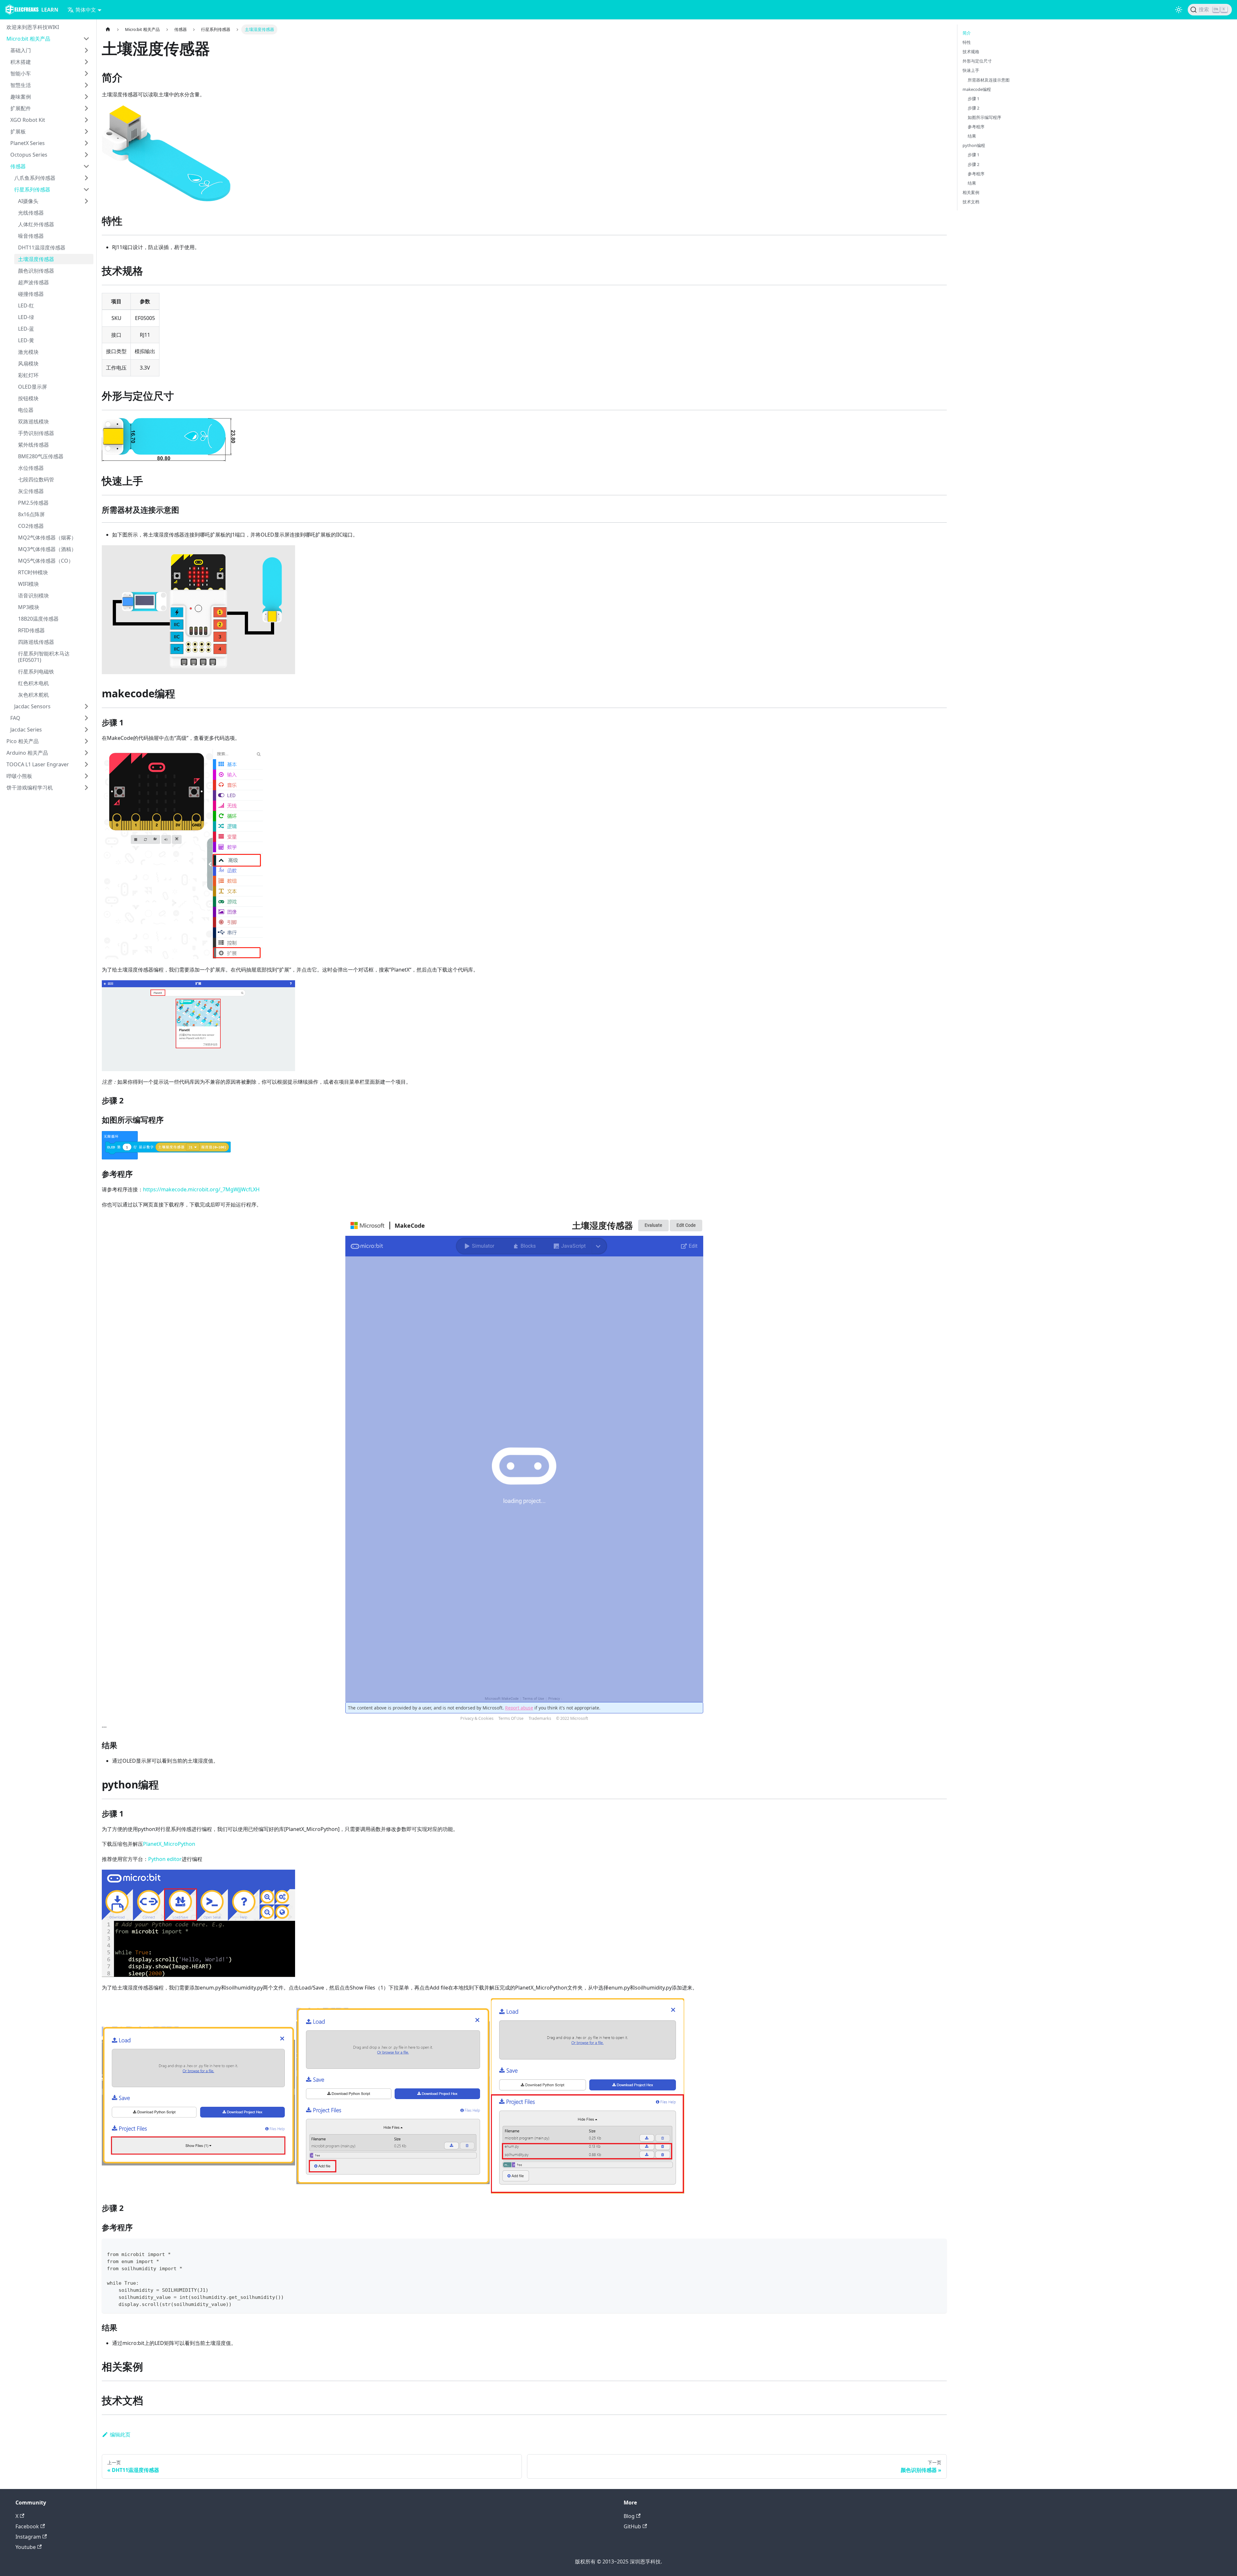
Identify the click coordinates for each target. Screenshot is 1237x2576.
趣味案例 (21, 97)
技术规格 (971, 52)
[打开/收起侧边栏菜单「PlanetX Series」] (86, 143)
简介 (967, 33)
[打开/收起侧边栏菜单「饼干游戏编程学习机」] (86, 788)
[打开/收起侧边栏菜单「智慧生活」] (86, 85)
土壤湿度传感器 (36, 259)
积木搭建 (21, 62)
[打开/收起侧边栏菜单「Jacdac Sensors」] (86, 706)
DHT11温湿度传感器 (42, 247)
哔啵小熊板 (19, 776)
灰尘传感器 (31, 491)
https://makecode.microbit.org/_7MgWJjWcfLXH (201, 1189)
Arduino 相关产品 (27, 753)
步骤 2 (973, 108)
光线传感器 (31, 213)
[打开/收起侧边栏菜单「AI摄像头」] (86, 201)
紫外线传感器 (34, 445)
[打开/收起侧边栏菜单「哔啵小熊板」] (86, 776)
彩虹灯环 (28, 375)
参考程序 (976, 127)
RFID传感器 (31, 630)
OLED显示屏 (33, 387)
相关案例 (971, 192)
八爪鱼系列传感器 (35, 178)
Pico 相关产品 (23, 741)
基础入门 (21, 50)
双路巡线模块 (34, 421)
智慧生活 (21, 85)
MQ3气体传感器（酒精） (47, 549)
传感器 (18, 166)
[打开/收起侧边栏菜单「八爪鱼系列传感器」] (86, 178)
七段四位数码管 (36, 479)
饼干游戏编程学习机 (30, 788)
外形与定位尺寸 (977, 61)
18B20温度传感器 (38, 619)
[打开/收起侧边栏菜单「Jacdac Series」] (86, 730)
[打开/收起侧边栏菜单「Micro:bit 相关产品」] (86, 39)
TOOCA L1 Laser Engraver (38, 764)
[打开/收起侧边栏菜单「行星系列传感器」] (86, 189)
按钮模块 (28, 398)
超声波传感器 (34, 282)
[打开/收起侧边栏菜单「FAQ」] (86, 718)
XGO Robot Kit (28, 120)
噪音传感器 (31, 236)
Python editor (165, 1859)
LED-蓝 (26, 329)
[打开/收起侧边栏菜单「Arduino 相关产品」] (86, 753)
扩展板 (18, 131)
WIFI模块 (29, 584)
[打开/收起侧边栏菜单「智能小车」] (86, 73)
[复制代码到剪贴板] (939, 2247)
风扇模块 (28, 363)
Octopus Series (29, 155)
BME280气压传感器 (41, 456)
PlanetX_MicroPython (169, 1844)
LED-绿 (26, 317)
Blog (629, 2516)
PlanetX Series (28, 143)
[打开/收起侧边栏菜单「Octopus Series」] (86, 155)
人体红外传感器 (36, 224)
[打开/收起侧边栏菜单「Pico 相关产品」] (86, 741)
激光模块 (28, 352)
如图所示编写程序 (984, 117)
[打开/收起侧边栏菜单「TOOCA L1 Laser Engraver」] (86, 764)
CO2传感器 (31, 526)
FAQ (15, 718)
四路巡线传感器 (36, 642)
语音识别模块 (34, 596)
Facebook (27, 2526)
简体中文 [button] (86, 10)
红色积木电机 (34, 683)
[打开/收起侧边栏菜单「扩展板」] (86, 131)
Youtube (26, 2547)
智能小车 (21, 73)
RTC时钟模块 (33, 572)
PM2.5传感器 (33, 503)
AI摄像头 (28, 201)
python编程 (974, 145)
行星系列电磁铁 (36, 672)
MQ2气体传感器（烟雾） (47, 537)
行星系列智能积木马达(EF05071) (44, 657)
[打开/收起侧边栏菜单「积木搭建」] (86, 62)
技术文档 (971, 202)
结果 (972, 136)
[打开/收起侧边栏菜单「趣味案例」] (86, 97)
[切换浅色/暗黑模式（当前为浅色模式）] (1179, 10)
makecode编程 (977, 89)
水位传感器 (31, 468)
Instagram (28, 2537)
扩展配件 (21, 108)
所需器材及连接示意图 (989, 80)
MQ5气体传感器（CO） (46, 561)
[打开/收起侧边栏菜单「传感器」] (86, 166)
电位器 (26, 410)
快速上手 (971, 70)
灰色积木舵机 (34, 695)
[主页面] (108, 29)
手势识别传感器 (36, 433)
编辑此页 (120, 2435)
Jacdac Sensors (32, 706)
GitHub (632, 2526)
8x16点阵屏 (31, 514)
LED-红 (26, 305)
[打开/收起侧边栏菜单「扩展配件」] (86, 108)
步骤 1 (973, 99)
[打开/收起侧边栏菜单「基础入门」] (86, 50)
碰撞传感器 (31, 294)
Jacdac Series (26, 730)
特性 (967, 42)
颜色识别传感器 (36, 271)
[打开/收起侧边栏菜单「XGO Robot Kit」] (86, 120)
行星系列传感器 (32, 189)
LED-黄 (26, 340)
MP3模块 (29, 607)
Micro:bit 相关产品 (28, 39)
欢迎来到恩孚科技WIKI (33, 27)
